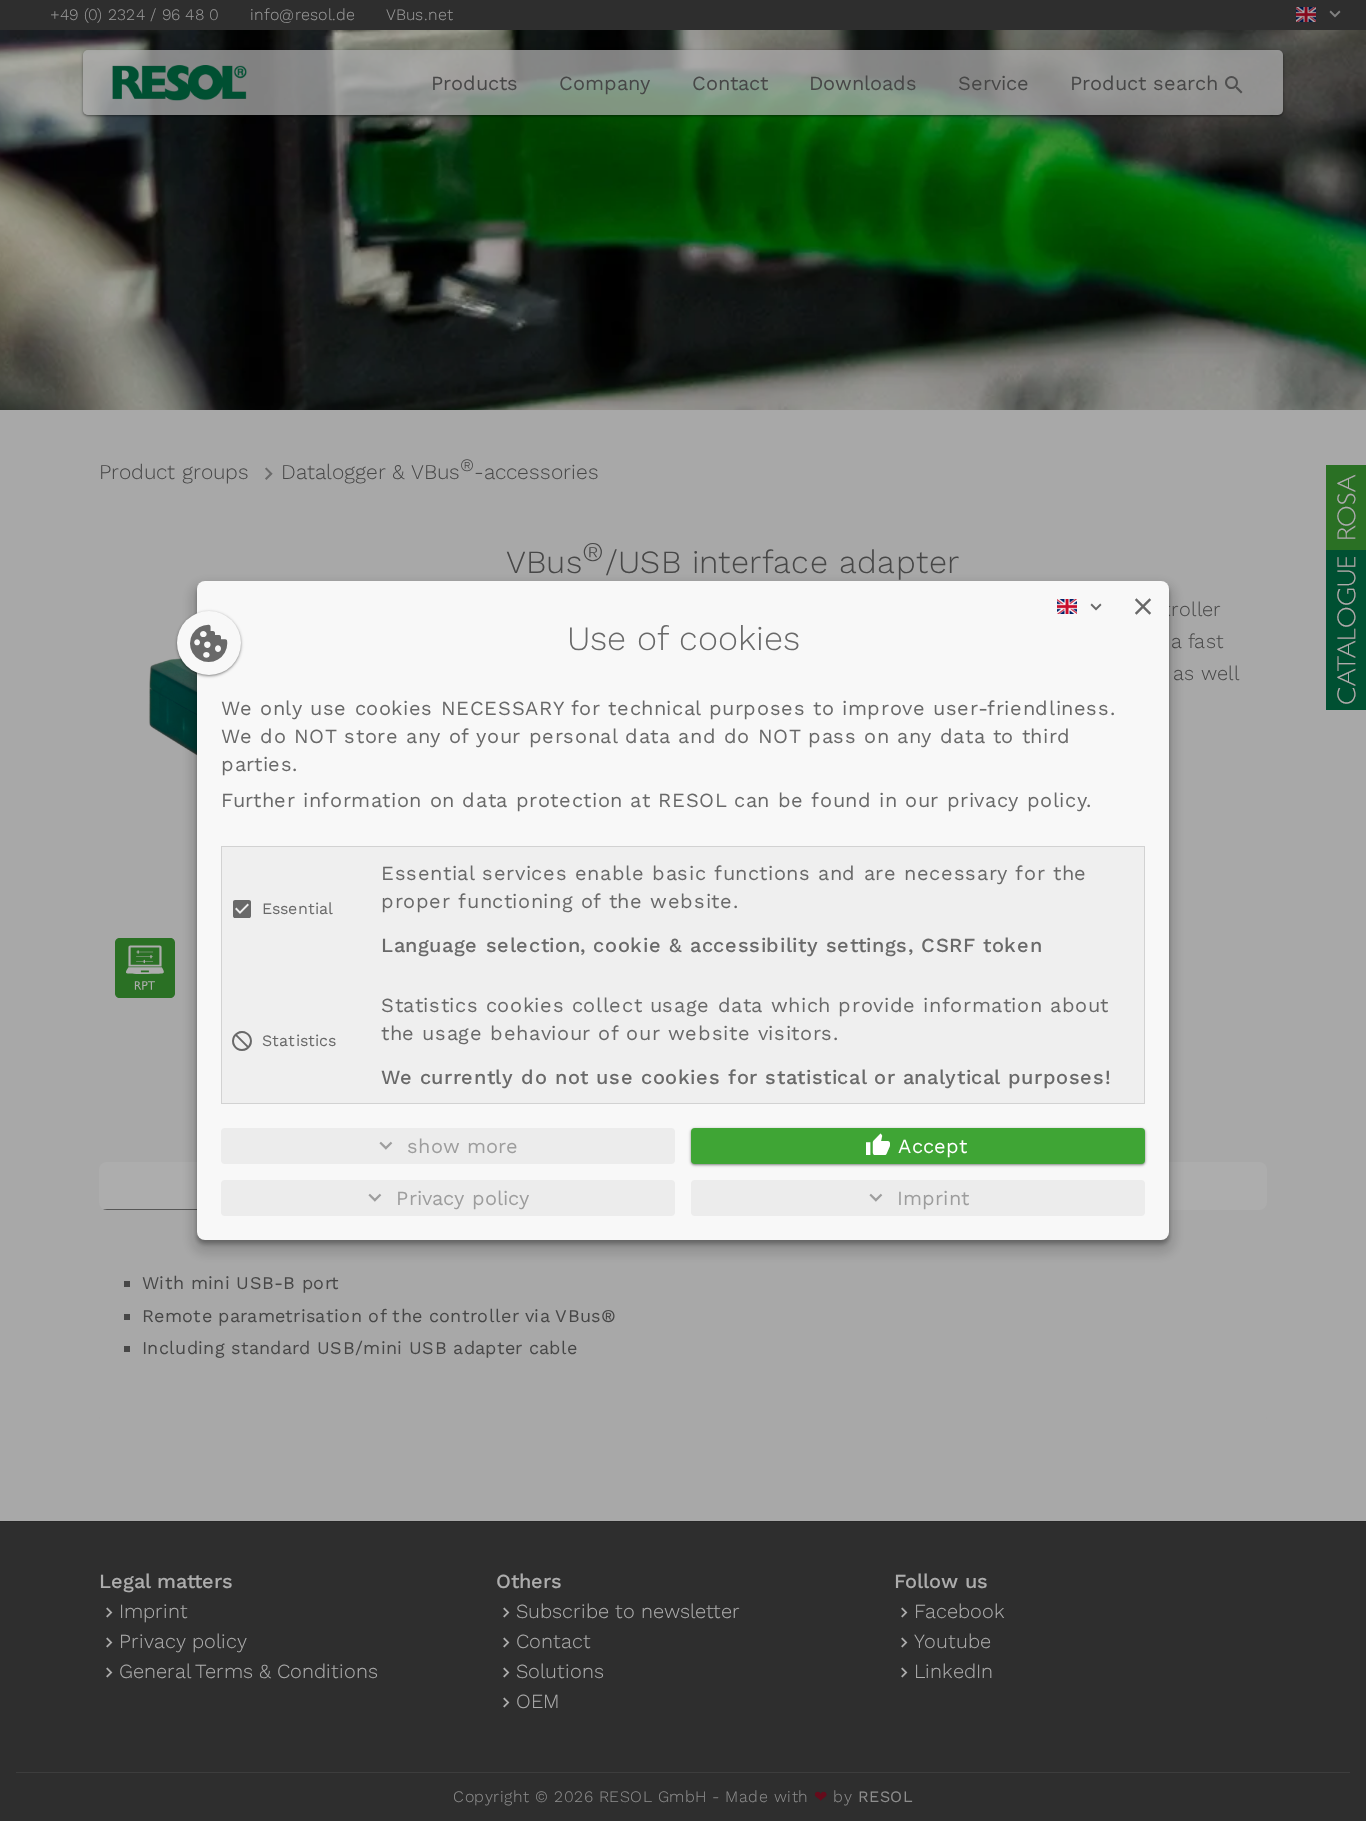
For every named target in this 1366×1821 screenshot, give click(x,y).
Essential (297, 908)
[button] (1143, 607)
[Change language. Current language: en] (1086, 607)
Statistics (299, 1040)
